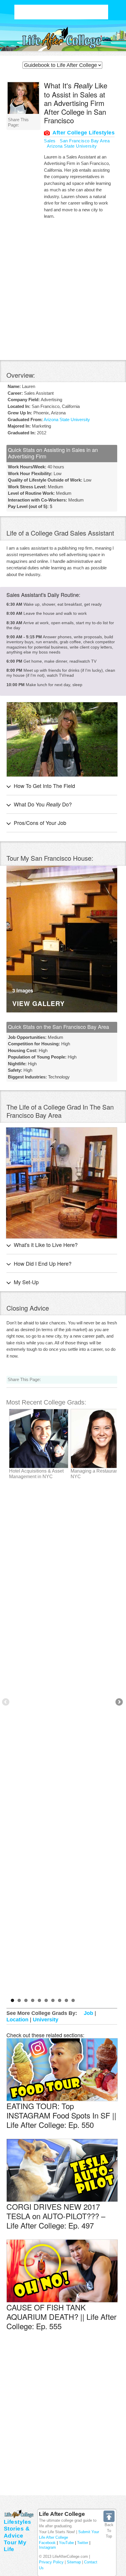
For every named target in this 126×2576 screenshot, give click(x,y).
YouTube (66, 2543)
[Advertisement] (61, 12)
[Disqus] (62, 2422)
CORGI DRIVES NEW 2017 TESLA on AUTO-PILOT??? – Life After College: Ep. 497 (56, 2216)
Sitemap (74, 2562)
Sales (50, 141)
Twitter (83, 2543)
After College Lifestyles (84, 133)
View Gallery (39, 1004)
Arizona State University (72, 146)
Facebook (47, 2543)
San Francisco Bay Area (85, 141)
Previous (6, 1702)
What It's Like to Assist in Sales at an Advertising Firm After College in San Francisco (76, 103)
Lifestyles (18, 2522)
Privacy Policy (51, 2562)
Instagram (47, 2547)
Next (119, 1702)
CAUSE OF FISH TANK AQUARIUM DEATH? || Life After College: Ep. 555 (62, 2316)
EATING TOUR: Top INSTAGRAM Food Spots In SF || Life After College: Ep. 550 (61, 2115)
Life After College (62, 2514)
